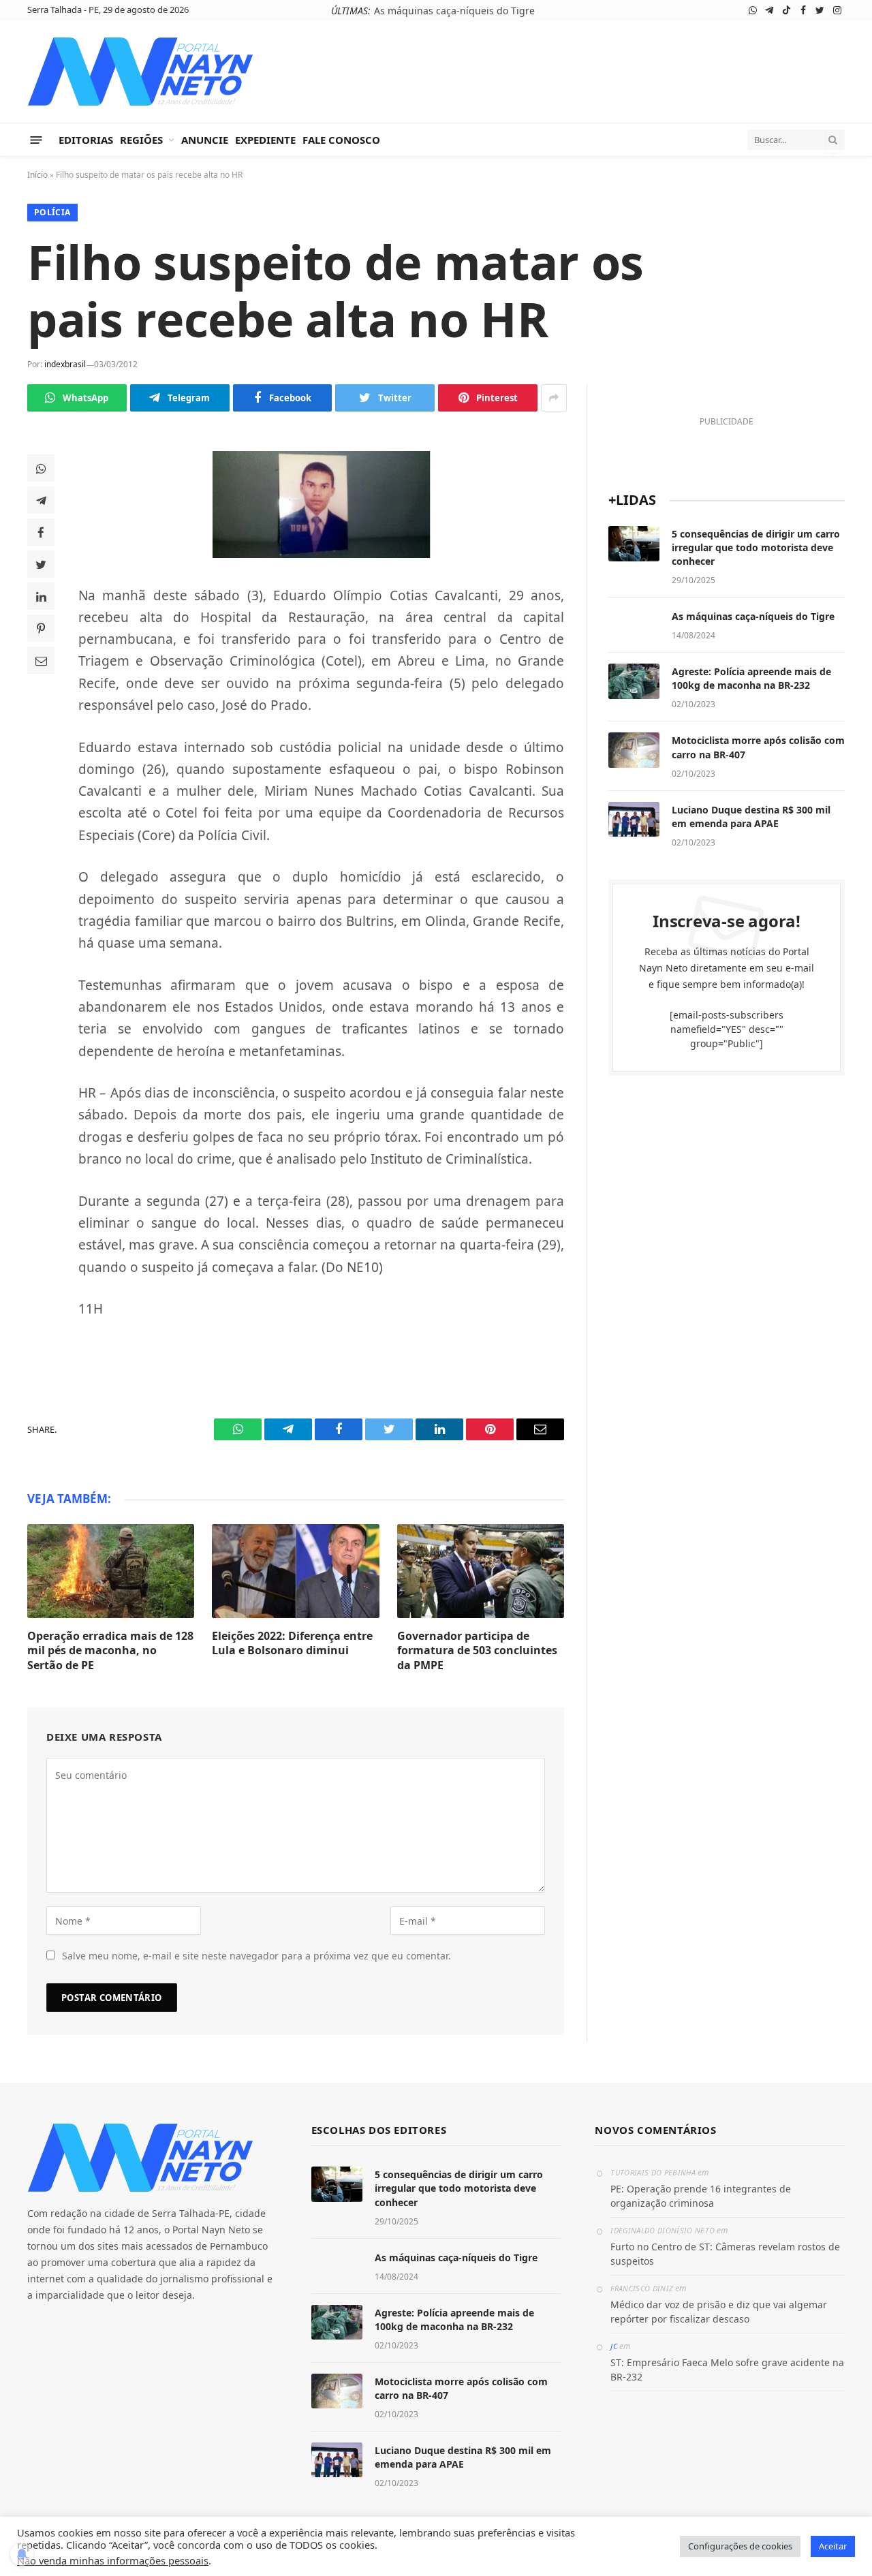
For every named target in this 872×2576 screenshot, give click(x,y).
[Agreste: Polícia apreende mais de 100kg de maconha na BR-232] (634, 681)
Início (37, 175)
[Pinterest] (41, 628)
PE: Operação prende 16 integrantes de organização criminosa (701, 2196)
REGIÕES (141, 140)
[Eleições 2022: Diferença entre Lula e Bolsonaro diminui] (295, 1571)
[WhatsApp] (41, 468)
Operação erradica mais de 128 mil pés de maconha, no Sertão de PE (110, 1651)
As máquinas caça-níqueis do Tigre (454, 11)
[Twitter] (41, 564)
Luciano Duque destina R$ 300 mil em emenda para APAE (751, 817)
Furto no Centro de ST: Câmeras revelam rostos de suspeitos (725, 2254)
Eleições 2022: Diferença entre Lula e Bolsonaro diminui (292, 1644)
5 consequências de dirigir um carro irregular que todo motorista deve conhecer (756, 547)
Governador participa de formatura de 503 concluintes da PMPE (477, 1651)
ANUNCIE (205, 140)
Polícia (52, 212)
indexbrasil (65, 364)
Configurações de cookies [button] (740, 2546)
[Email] (41, 660)
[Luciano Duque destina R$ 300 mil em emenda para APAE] (634, 820)
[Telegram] (41, 500)
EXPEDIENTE (265, 140)
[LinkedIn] (41, 596)
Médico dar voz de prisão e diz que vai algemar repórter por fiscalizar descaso (719, 2312)
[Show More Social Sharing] (554, 398)
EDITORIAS (86, 140)
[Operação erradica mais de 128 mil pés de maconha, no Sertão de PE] (111, 1571)
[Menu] (36, 139)
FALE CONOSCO (341, 140)
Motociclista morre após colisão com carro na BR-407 (758, 747)
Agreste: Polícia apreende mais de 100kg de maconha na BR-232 (751, 678)
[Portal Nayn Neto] (141, 72)
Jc (614, 2346)
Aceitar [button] (833, 2546)
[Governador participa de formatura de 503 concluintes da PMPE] (481, 1571)
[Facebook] (41, 532)
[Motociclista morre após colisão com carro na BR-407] (634, 750)
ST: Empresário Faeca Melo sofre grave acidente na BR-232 (727, 2370)
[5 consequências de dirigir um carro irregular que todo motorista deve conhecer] (634, 544)
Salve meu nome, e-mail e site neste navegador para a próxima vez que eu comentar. (256, 1956)
